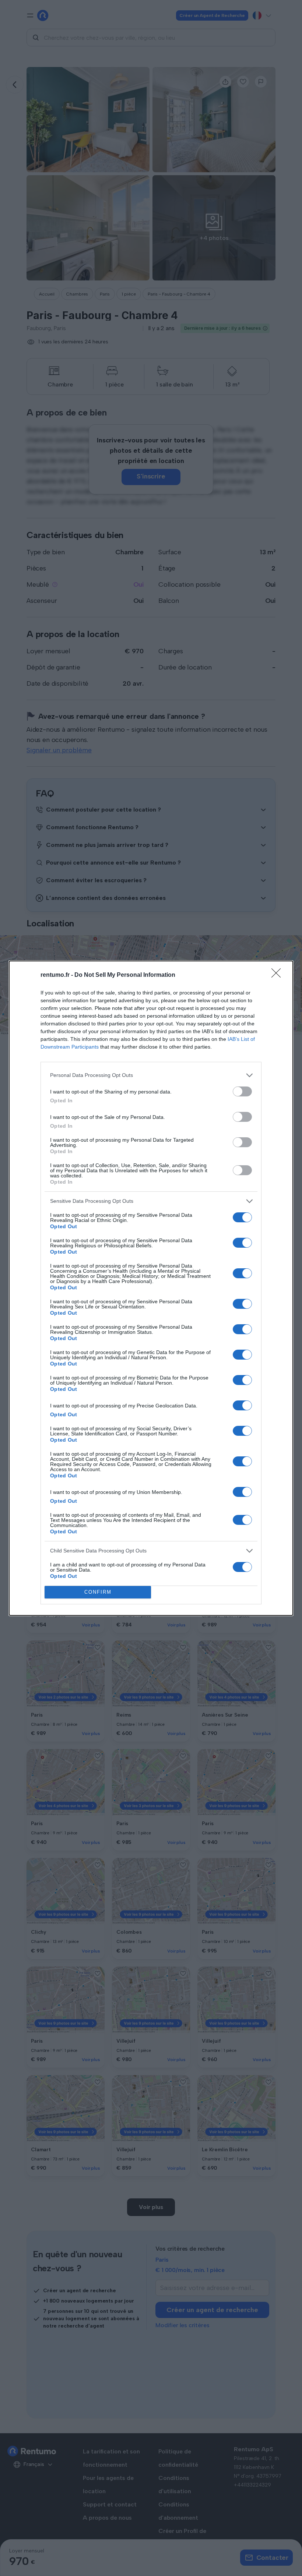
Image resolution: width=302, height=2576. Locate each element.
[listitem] (151, 1075)
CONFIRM (98, 1592)
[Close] (278, 975)
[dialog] (151, 1288)
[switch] (242, 1091)
